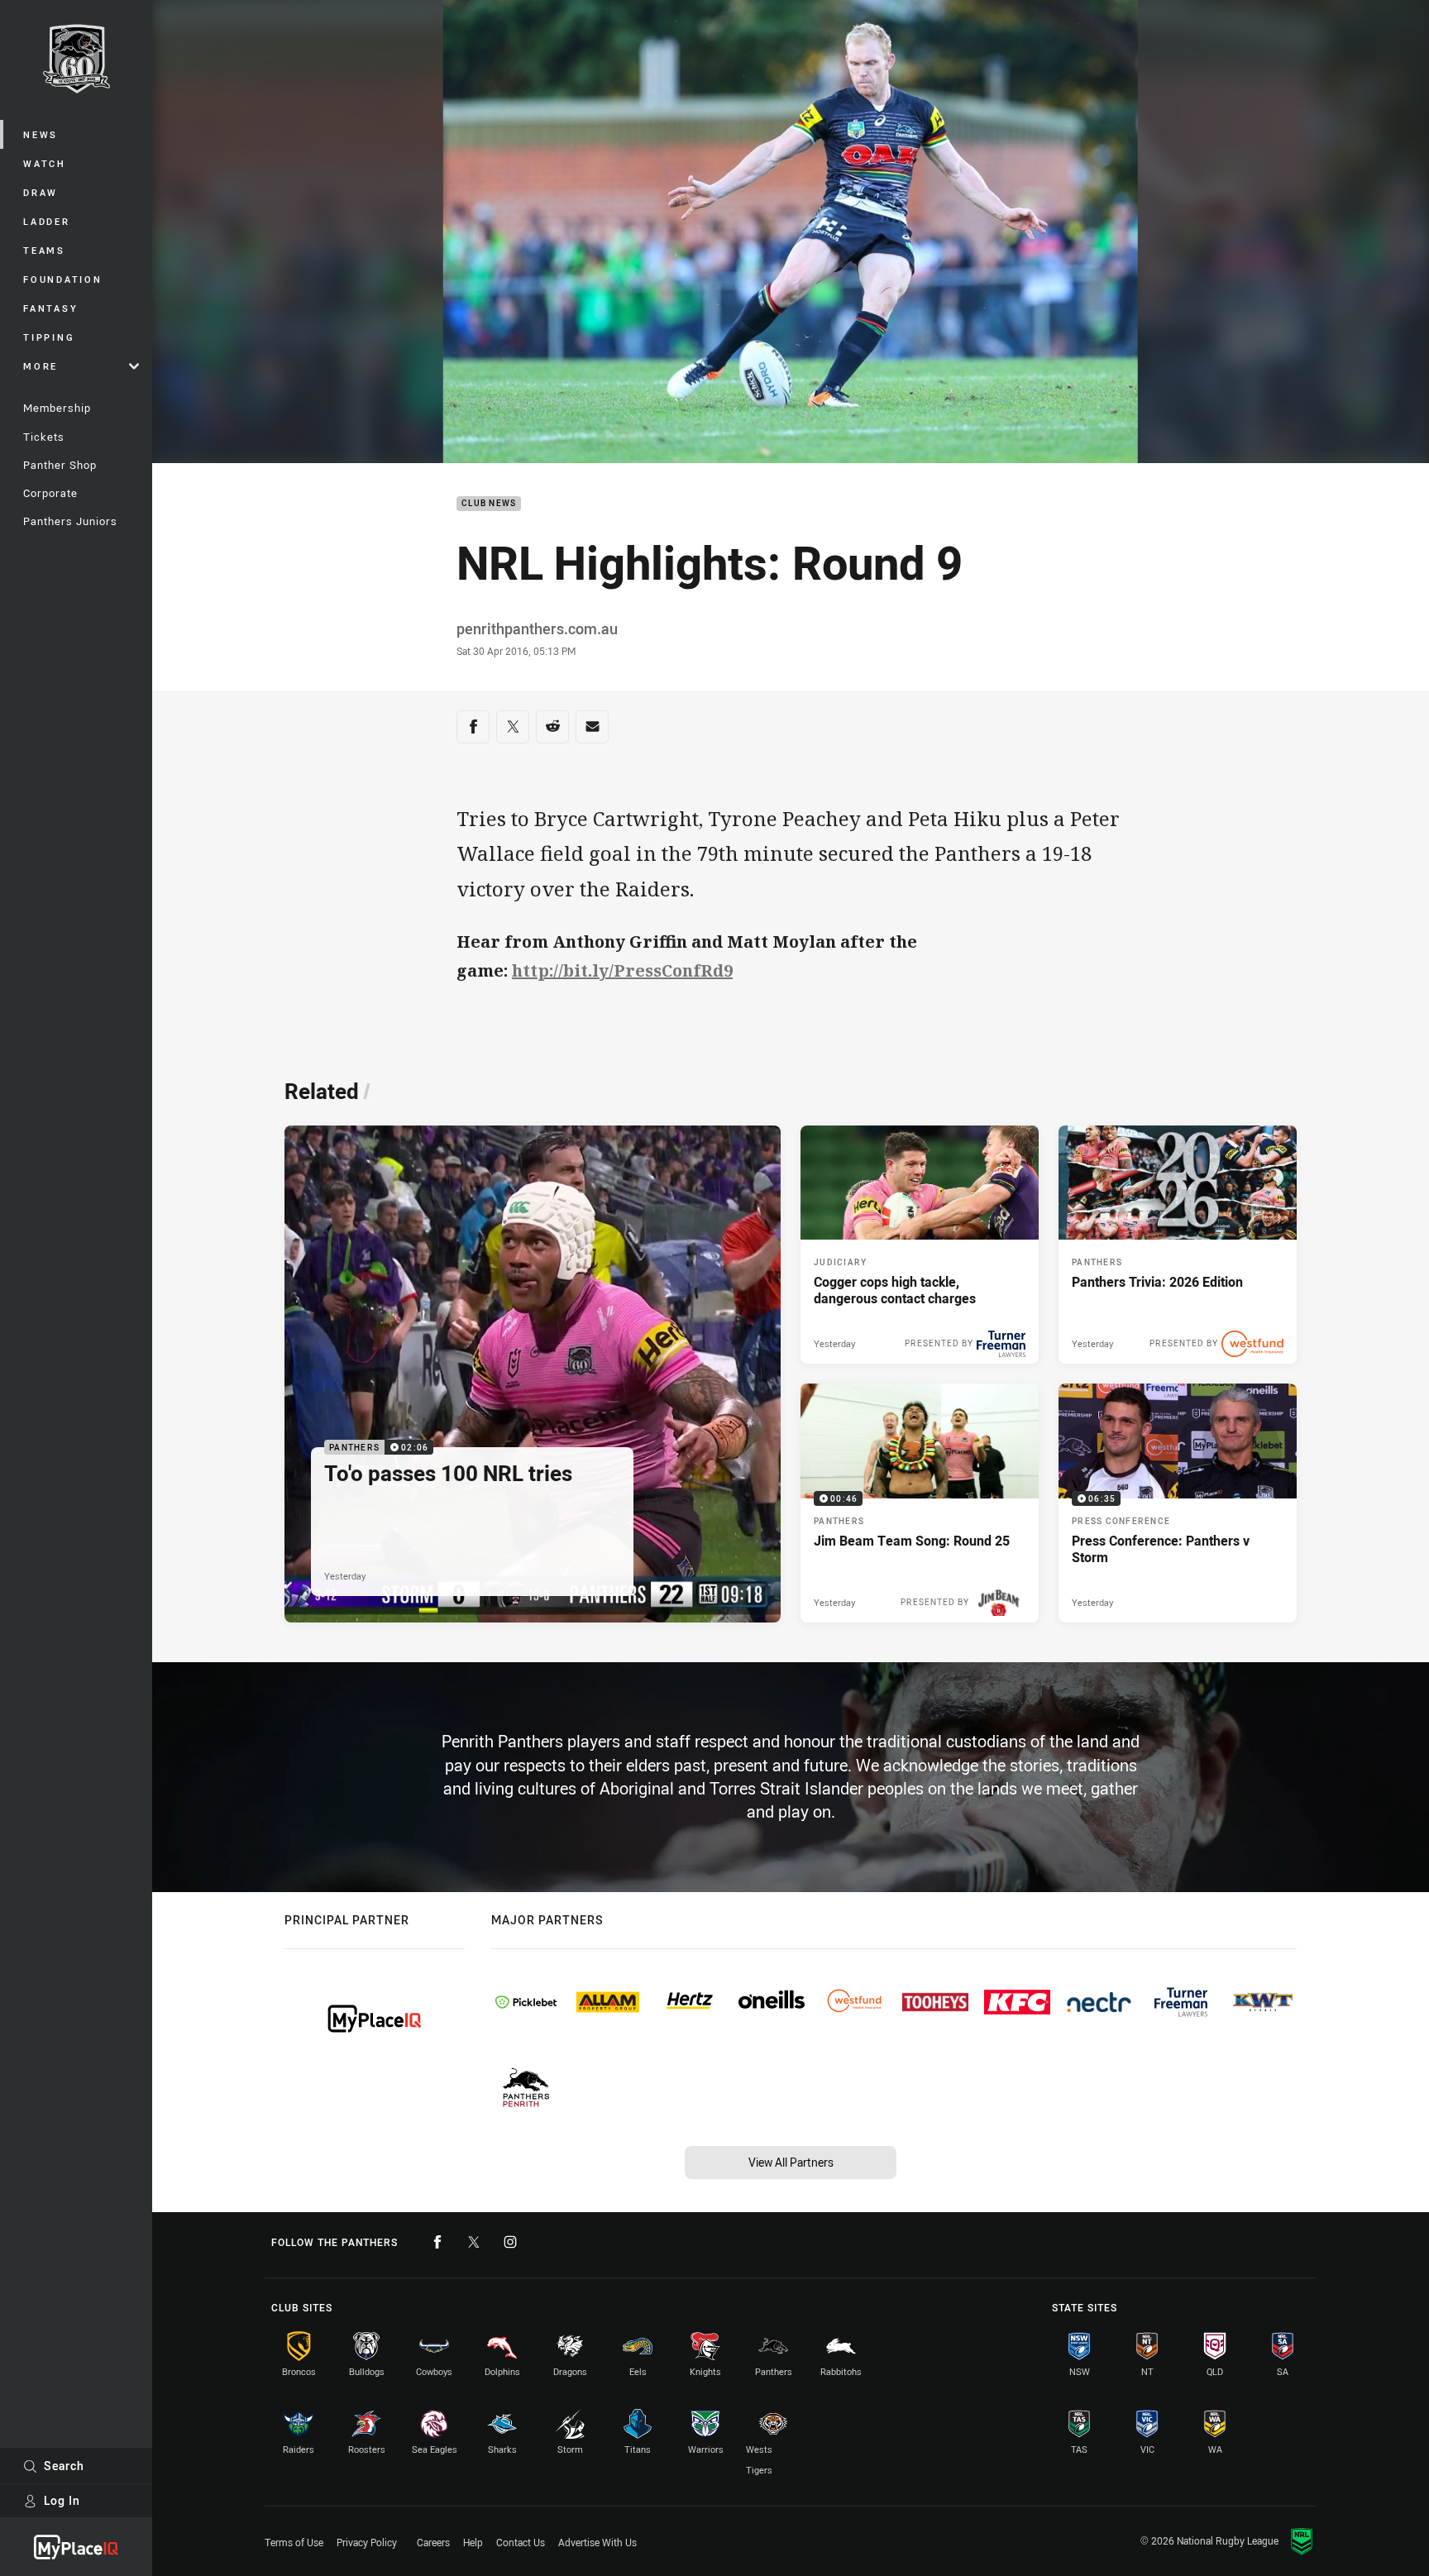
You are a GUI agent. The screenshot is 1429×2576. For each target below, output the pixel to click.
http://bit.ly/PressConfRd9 (622, 970)
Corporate (50, 493)
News (41, 134)
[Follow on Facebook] (437, 2242)
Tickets (44, 437)
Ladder (47, 221)
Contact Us (521, 2542)
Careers (433, 2542)
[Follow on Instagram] (510, 2242)
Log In (62, 2500)
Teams (44, 250)
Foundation (63, 279)
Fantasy (50, 308)
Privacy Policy (367, 2542)
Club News (489, 504)
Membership (57, 408)
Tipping (49, 337)
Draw (41, 192)
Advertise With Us (597, 2542)
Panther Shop (60, 465)
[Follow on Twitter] (474, 2242)
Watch (45, 163)
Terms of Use (294, 2542)
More (41, 366)
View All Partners (791, 2162)
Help (473, 2542)
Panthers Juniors (70, 521)
